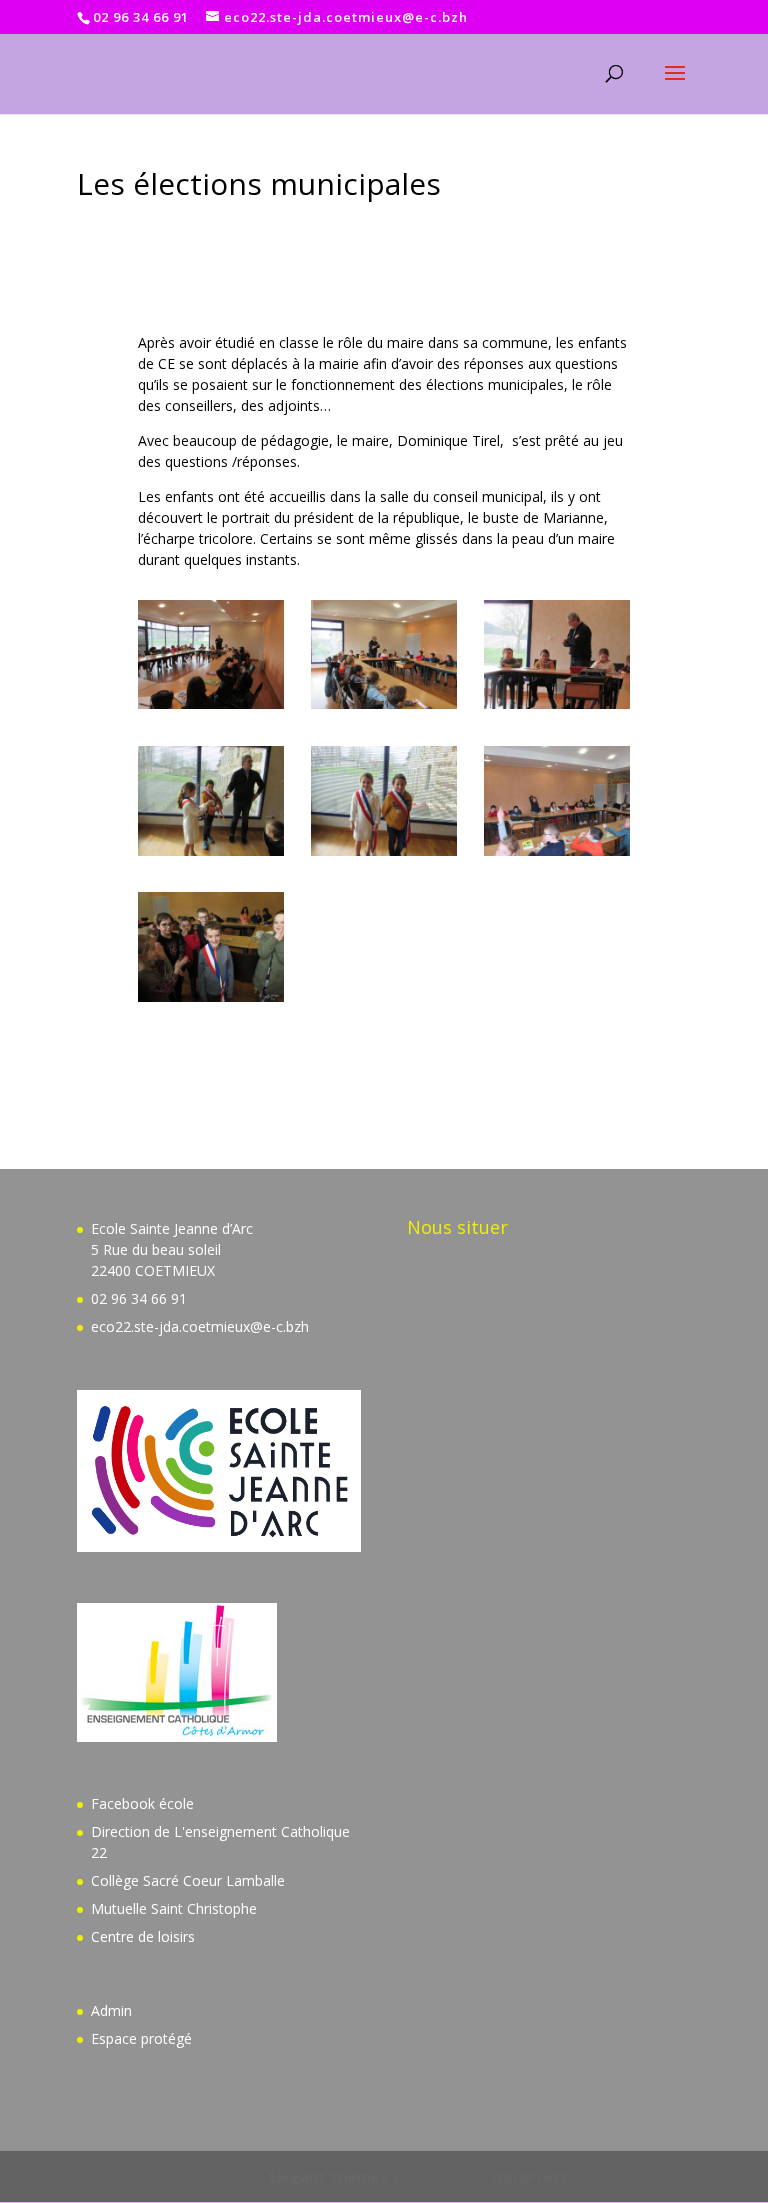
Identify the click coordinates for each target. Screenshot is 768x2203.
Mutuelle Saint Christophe (174, 1908)
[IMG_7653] (211, 1001)
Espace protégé (141, 2038)
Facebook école (142, 1803)
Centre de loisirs (143, 1936)
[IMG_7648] (211, 855)
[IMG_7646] (557, 708)
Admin (111, 2010)
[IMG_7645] (384, 708)
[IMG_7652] (557, 855)
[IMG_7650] (384, 855)
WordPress (529, 2176)
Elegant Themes (328, 2176)
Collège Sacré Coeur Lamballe (188, 1880)
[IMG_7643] (211, 708)
